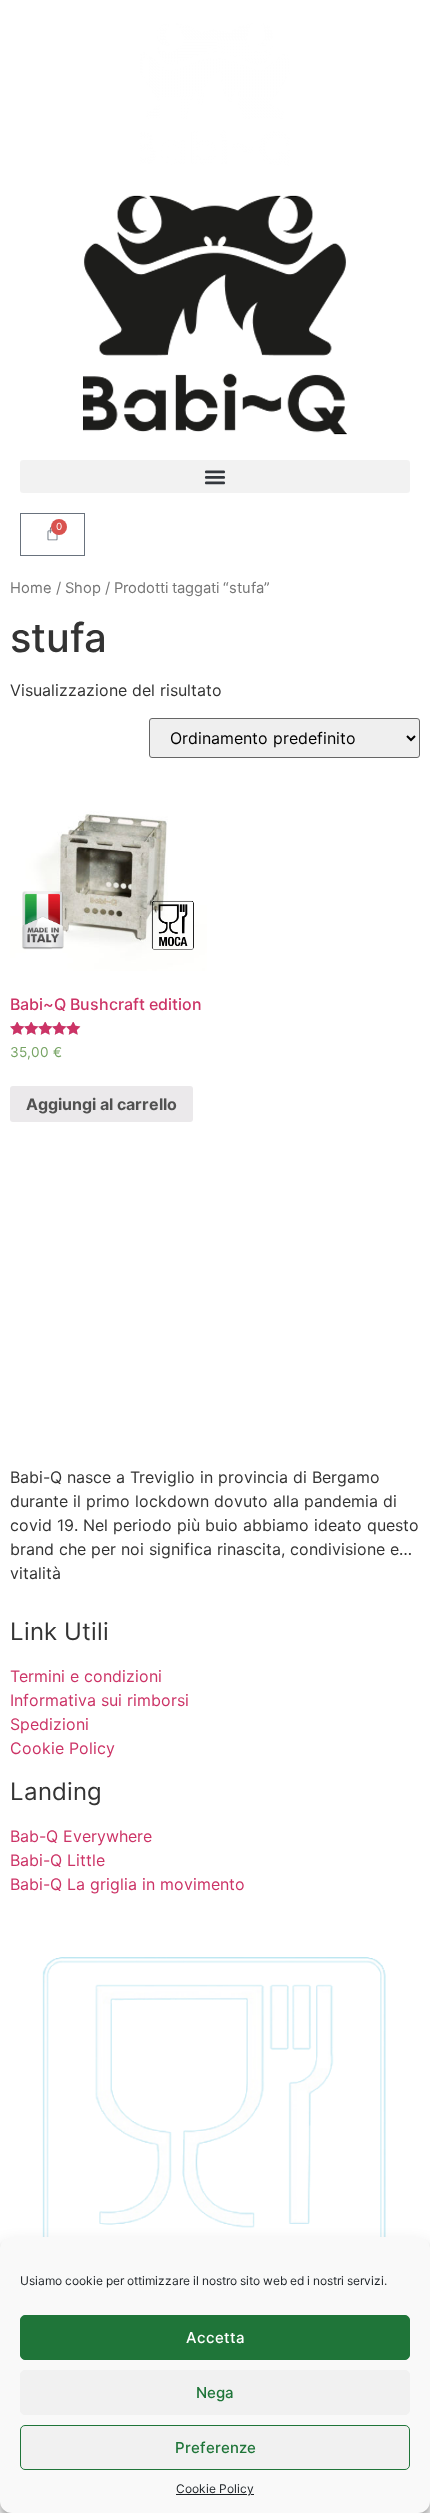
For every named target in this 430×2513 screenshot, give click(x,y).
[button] (215, 476)
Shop (83, 588)
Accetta (215, 2337)
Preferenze (215, 2447)
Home (31, 588)
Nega (215, 2392)
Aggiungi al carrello (101, 1104)
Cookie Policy (215, 2488)
